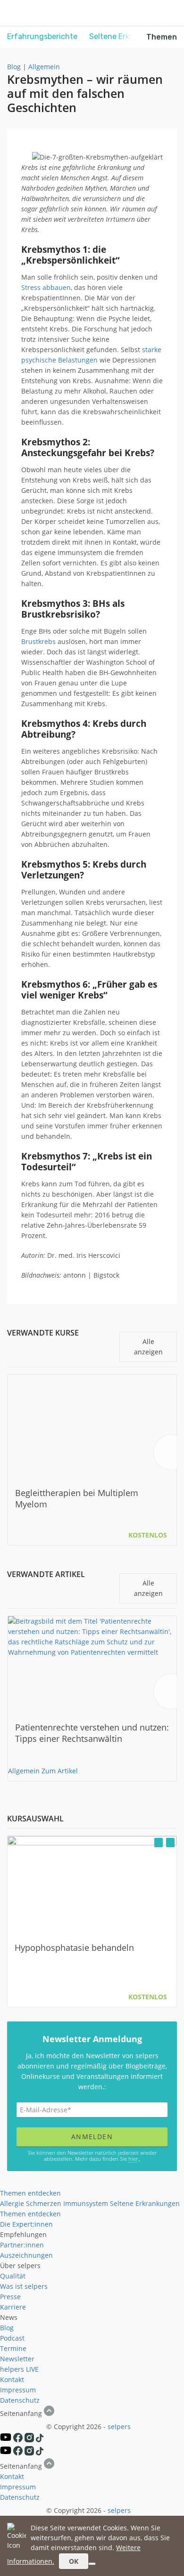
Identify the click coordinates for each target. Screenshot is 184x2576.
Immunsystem (86, 2203)
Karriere (13, 2307)
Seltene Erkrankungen (145, 2203)
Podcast (12, 2338)
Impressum (18, 2390)
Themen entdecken (30, 2193)
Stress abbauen (46, 287)
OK (74, 2561)
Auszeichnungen (26, 2255)
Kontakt (12, 2379)
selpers (119, 2427)
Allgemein (44, 67)
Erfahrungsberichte (42, 36)
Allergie (12, 2203)
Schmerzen (44, 2203)
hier (133, 2159)
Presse (10, 2297)
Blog (14, 67)
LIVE (32, 2369)
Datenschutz (20, 2400)
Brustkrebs (38, 641)
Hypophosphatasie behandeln (74, 1948)
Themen (162, 37)
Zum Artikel (60, 1771)
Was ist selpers (24, 2286)
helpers (12, 2369)
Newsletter (17, 2359)
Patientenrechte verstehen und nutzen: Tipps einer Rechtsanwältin (92, 1733)
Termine (13, 2348)
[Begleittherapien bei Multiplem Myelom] (92, 1425)
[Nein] (92, 2564)
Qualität (13, 2276)
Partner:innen (22, 2245)
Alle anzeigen (148, 1347)
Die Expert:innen (26, 2224)
